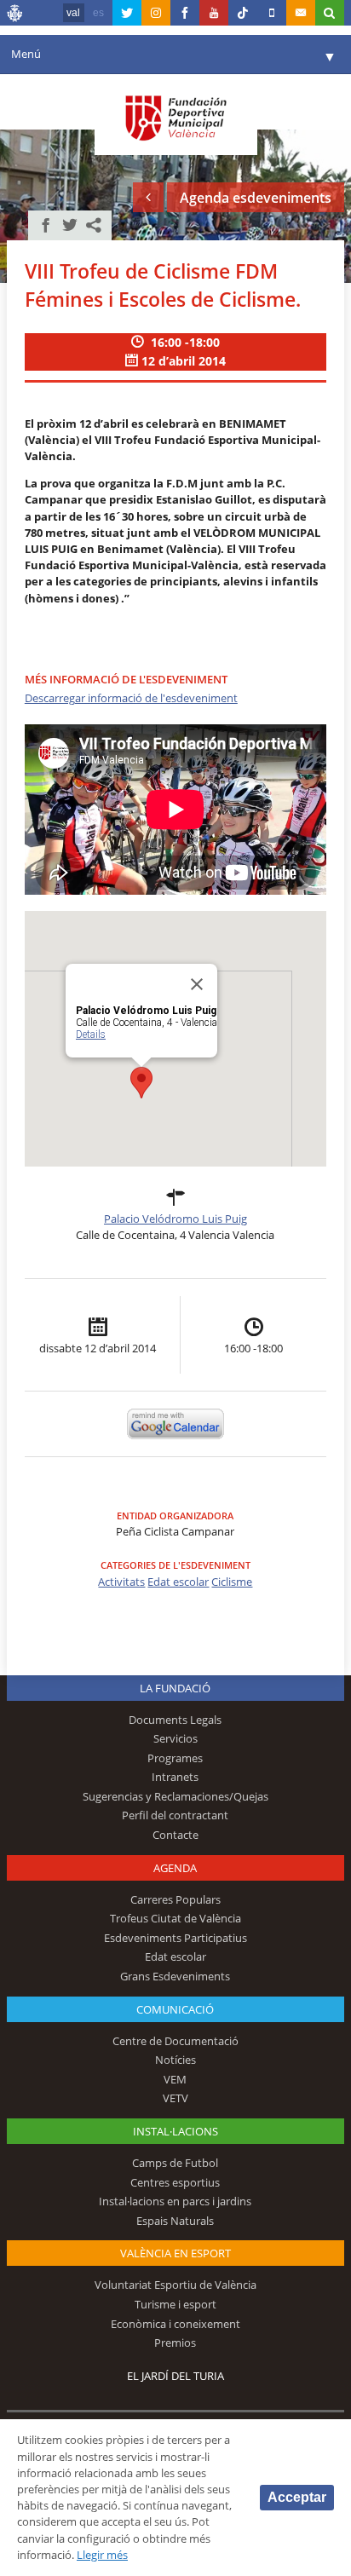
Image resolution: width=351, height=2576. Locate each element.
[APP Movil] (272, 13)
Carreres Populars (175, 1899)
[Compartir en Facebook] (46, 225)
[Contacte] (301, 13)
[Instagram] (156, 13)
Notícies (175, 2060)
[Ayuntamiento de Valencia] (15, 15)
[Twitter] (127, 13)
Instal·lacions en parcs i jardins (175, 2201)
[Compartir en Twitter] (70, 225)
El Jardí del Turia (175, 2376)
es (98, 13)
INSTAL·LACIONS (175, 2131)
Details (91, 1034)
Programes (175, 1758)
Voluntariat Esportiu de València (175, 2285)
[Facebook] (185, 13)
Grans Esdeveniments (175, 1976)
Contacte (175, 1835)
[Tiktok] (243, 13)
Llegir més (102, 2555)
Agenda (175, 1868)
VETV (175, 2098)
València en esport (175, 2253)
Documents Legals (175, 1720)
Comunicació (175, 2009)
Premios (175, 2343)
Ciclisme (232, 1582)
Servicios (175, 1738)
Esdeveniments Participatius (175, 1938)
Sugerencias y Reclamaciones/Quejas (175, 1796)
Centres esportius (175, 2182)
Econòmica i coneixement (175, 2324)
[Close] (197, 984)
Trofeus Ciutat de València (175, 1918)
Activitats (121, 1582)
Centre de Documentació (175, 2041)
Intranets (175, 1777)
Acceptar (297, 2497)
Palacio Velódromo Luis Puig (175, 1219)
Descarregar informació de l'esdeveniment (131, 698)
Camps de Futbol (175, 2163)
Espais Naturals (175, 2221)
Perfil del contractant (175, 1815)
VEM (175, 2079)
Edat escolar (178, 1582)
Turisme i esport (175, 2304)
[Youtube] (214, 13)
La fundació (175, 1688)
